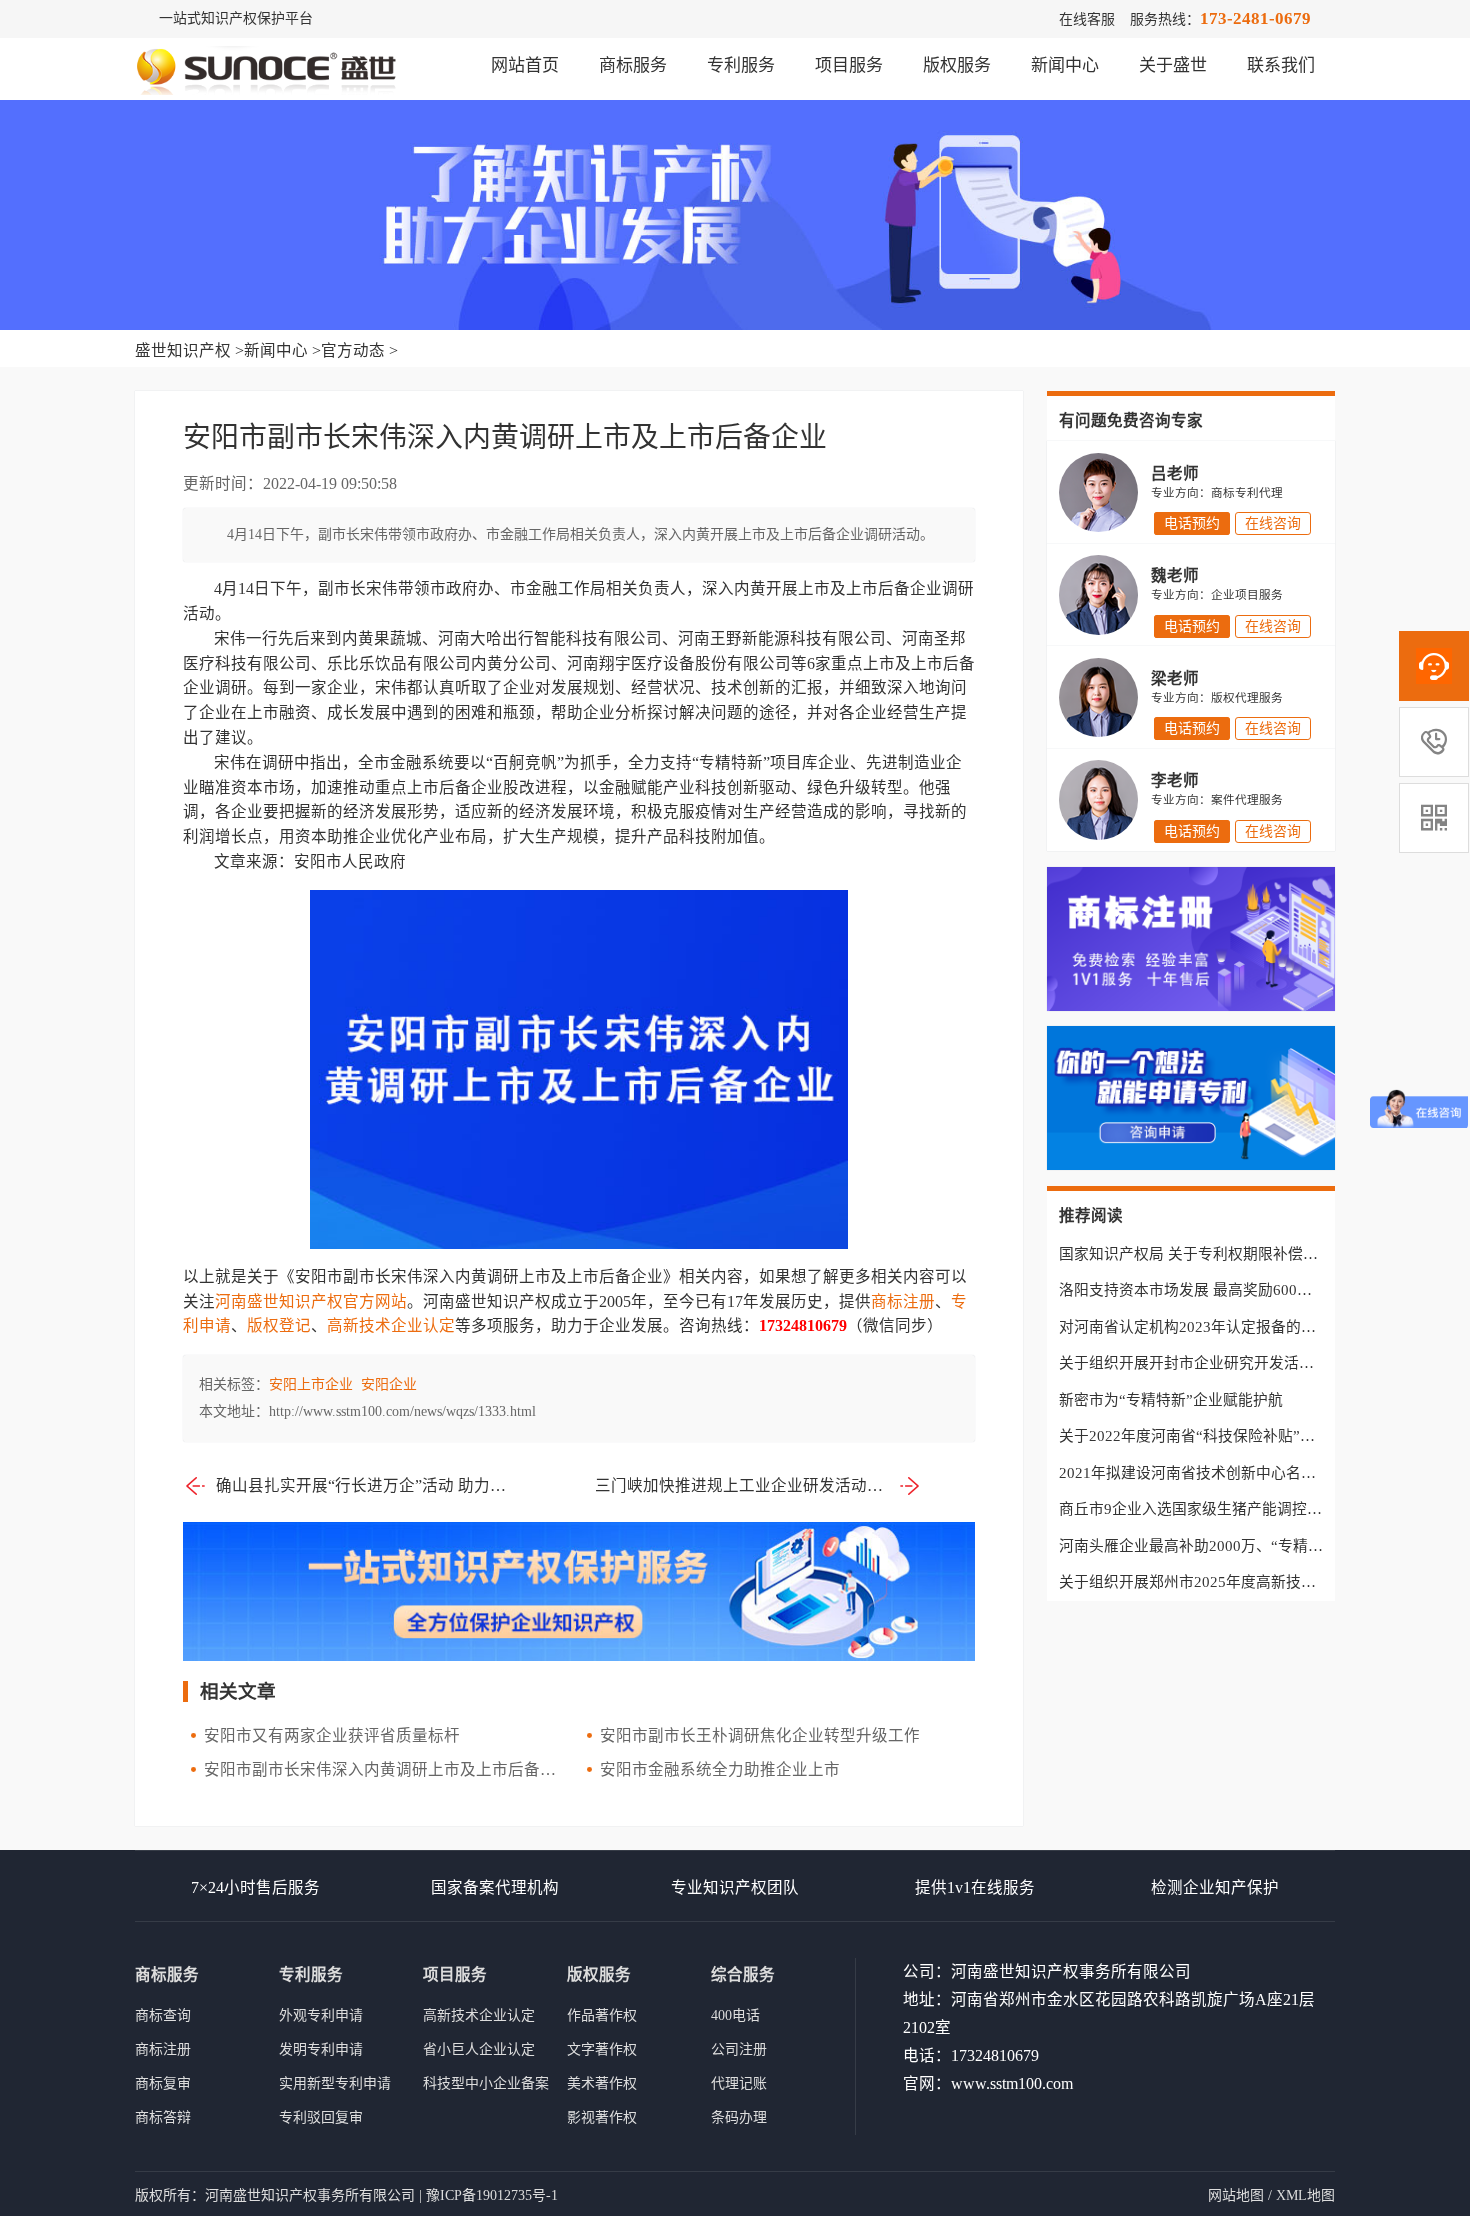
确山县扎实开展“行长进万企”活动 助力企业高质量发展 (363, 1485)
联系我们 (1281, 65)
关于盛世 (1173, 65)
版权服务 (957, 65)
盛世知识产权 (183, 350)
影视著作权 (602, 2117)
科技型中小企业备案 (486, 2083)
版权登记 (279, 1325)
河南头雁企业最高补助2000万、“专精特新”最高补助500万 (1251, 1546)
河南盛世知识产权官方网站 (311, 1301)
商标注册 (903, 1301)
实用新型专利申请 (335, 2083)
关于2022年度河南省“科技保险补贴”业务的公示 (1217, 1436)
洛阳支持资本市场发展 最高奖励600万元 (1193, 1290)
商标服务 (633, 65)
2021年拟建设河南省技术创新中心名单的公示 (1210, 1473)
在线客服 (1087, 19)
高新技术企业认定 (391, 1325)
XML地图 (1305, 2195)
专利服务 (741, 65)
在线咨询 (1273, 523)
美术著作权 (602, 2083)
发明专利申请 (321, 2049)
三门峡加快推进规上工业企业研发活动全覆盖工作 (758, 1485)
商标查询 (163, 2015)
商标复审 (163, 2083)
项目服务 (849, 65)
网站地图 (1236, 2195)
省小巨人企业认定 (479, 2049)
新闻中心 (1065, 65)
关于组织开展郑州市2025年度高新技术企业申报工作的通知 (1255, 1582)
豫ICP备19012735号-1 (492, 2195)
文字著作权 (602, 2049)
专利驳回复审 (321, 2117)
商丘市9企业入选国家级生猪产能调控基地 (1198, 1509)
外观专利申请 (321, 2015)
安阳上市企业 (311, 1384)
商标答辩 (163, 2117)
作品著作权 (602, 2015)
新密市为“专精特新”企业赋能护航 (1171, 1400)
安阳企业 (389, 1384)
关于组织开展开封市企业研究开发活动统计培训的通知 (1239, 1363)
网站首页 (525, 65)
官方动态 (353, 350)
